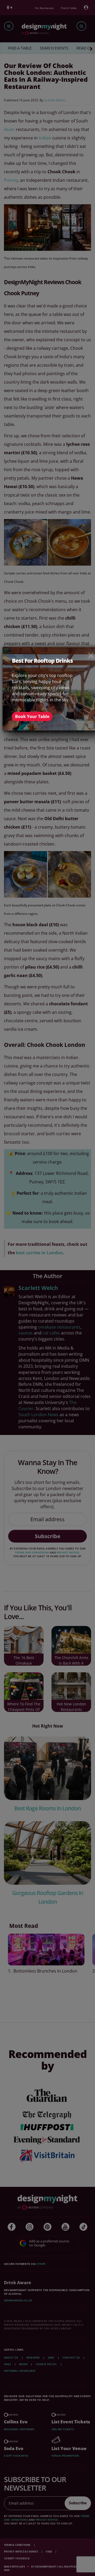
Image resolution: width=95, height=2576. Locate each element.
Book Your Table (32, 716)
